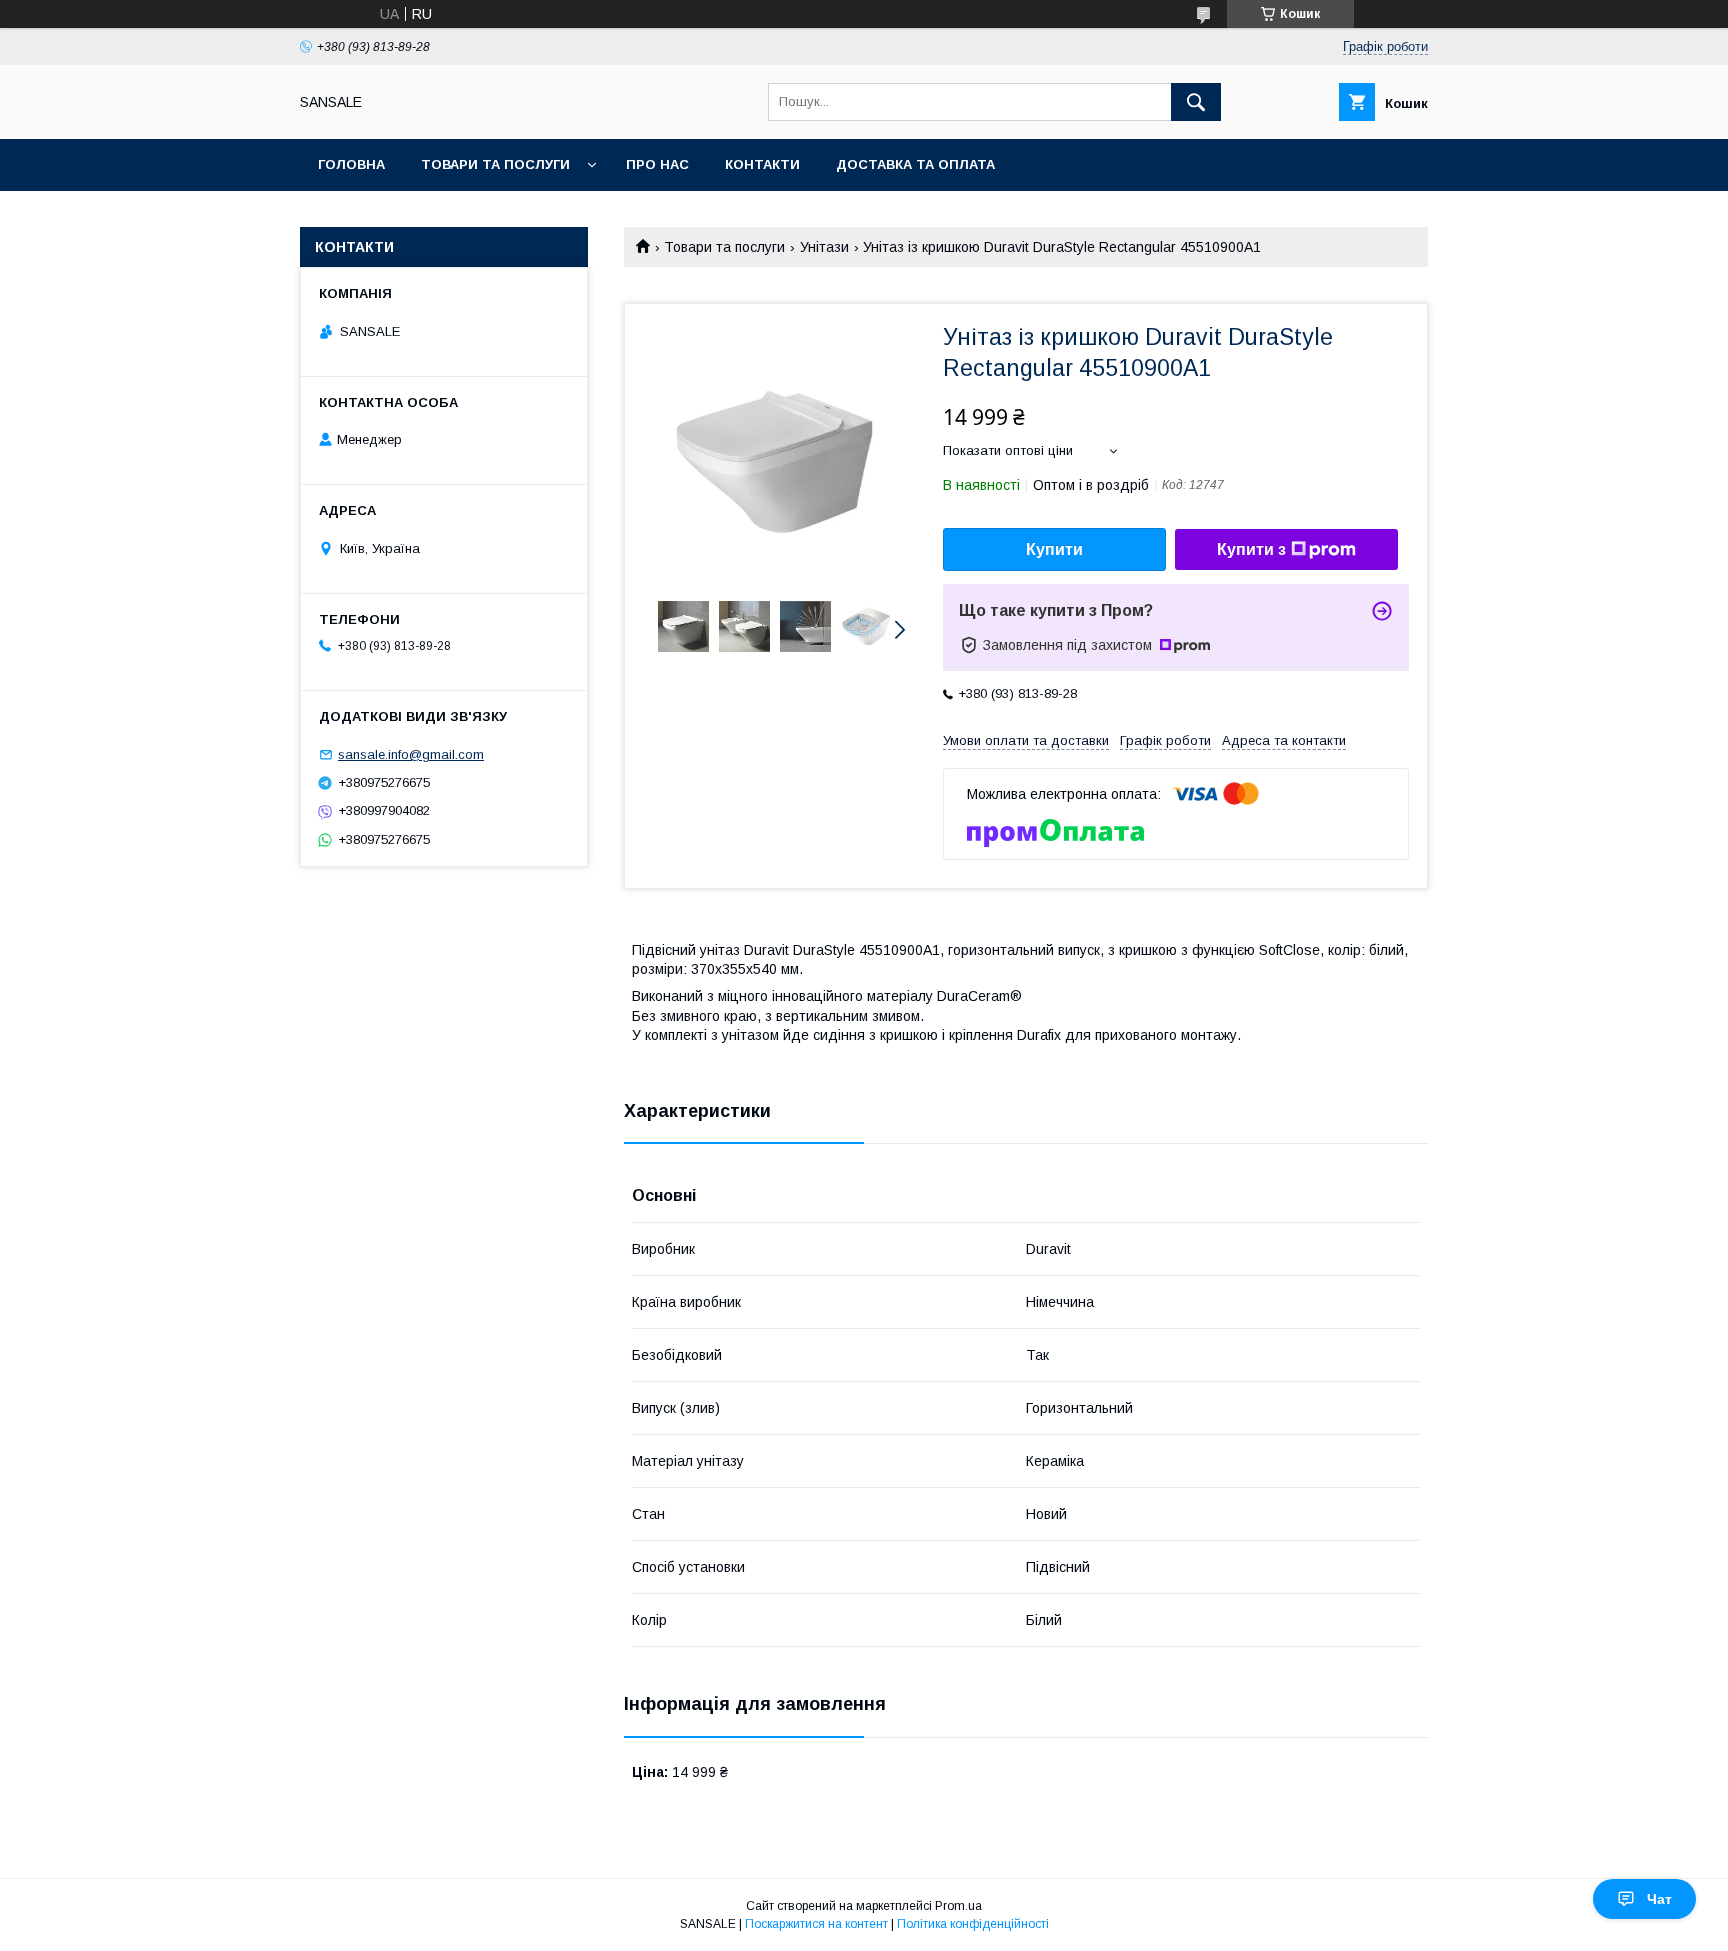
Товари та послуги (495, 164)
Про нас (657, 164)
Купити (1054, 549)
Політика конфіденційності (973, 1924)
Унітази (824, 247)
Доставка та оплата (915, 164)
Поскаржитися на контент (816, 1924)
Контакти (762, 164)
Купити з (1251, 549)
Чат (1659, 1899)
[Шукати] (1196, 102)
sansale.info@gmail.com (411, 754)
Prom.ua (958, 1906)
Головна (351, 164)
